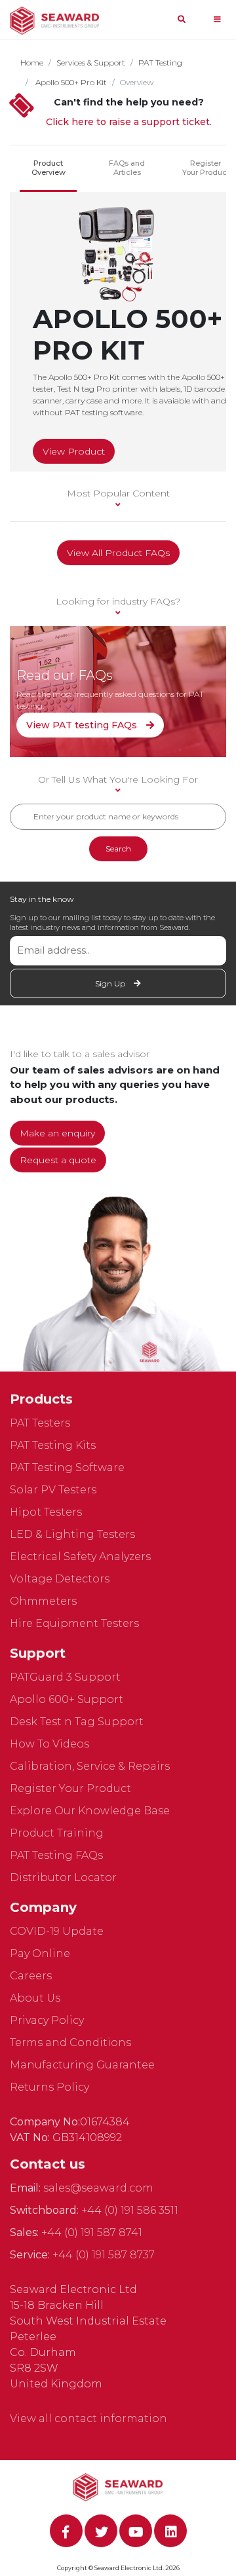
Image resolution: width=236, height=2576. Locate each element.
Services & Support (91, 63)
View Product (74, 451)
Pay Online (40, 1953)
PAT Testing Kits (53, 1445)
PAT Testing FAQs (56, 1855)
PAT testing (160, 63)
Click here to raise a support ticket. (129, 122)
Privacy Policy (47, 2020)
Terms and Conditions (70, 2043)
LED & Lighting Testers (72, 1534)
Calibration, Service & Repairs (90, 1766)
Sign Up (111, 983)
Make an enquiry (57, 1133)
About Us (35, 1998)
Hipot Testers (46, 1512)
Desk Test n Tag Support (77, 1722)
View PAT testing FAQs (83, 725)
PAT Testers (40, 1423)
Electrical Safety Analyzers (80, 1557)
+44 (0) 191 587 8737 (104, 2255)
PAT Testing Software (67, 1467)
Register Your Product (206, 168)
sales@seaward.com (98, 2188)
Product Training (57, 1833)
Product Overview (49, 168)
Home (32, 63)
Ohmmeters (43, 1601)
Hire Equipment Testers (74, 1623)
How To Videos (49, 1744)
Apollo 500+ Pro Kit (70, 82)
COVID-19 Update (57, 1931)
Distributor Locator (63, 1877)
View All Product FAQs (118, 553)
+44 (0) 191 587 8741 (92, 2232)
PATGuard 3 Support (65, 1677)
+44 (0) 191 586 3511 (130, 2210)
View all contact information (88, 2418)
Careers (31, 1976)
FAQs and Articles (127, 168)
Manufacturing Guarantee (82, 2065)
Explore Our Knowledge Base (90, 1811)
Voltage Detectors (60, 1579)
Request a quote (58, 1160)
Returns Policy (49, 2087)
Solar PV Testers (53, 1490)
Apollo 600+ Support (67, 1699)
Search (118, 849)
